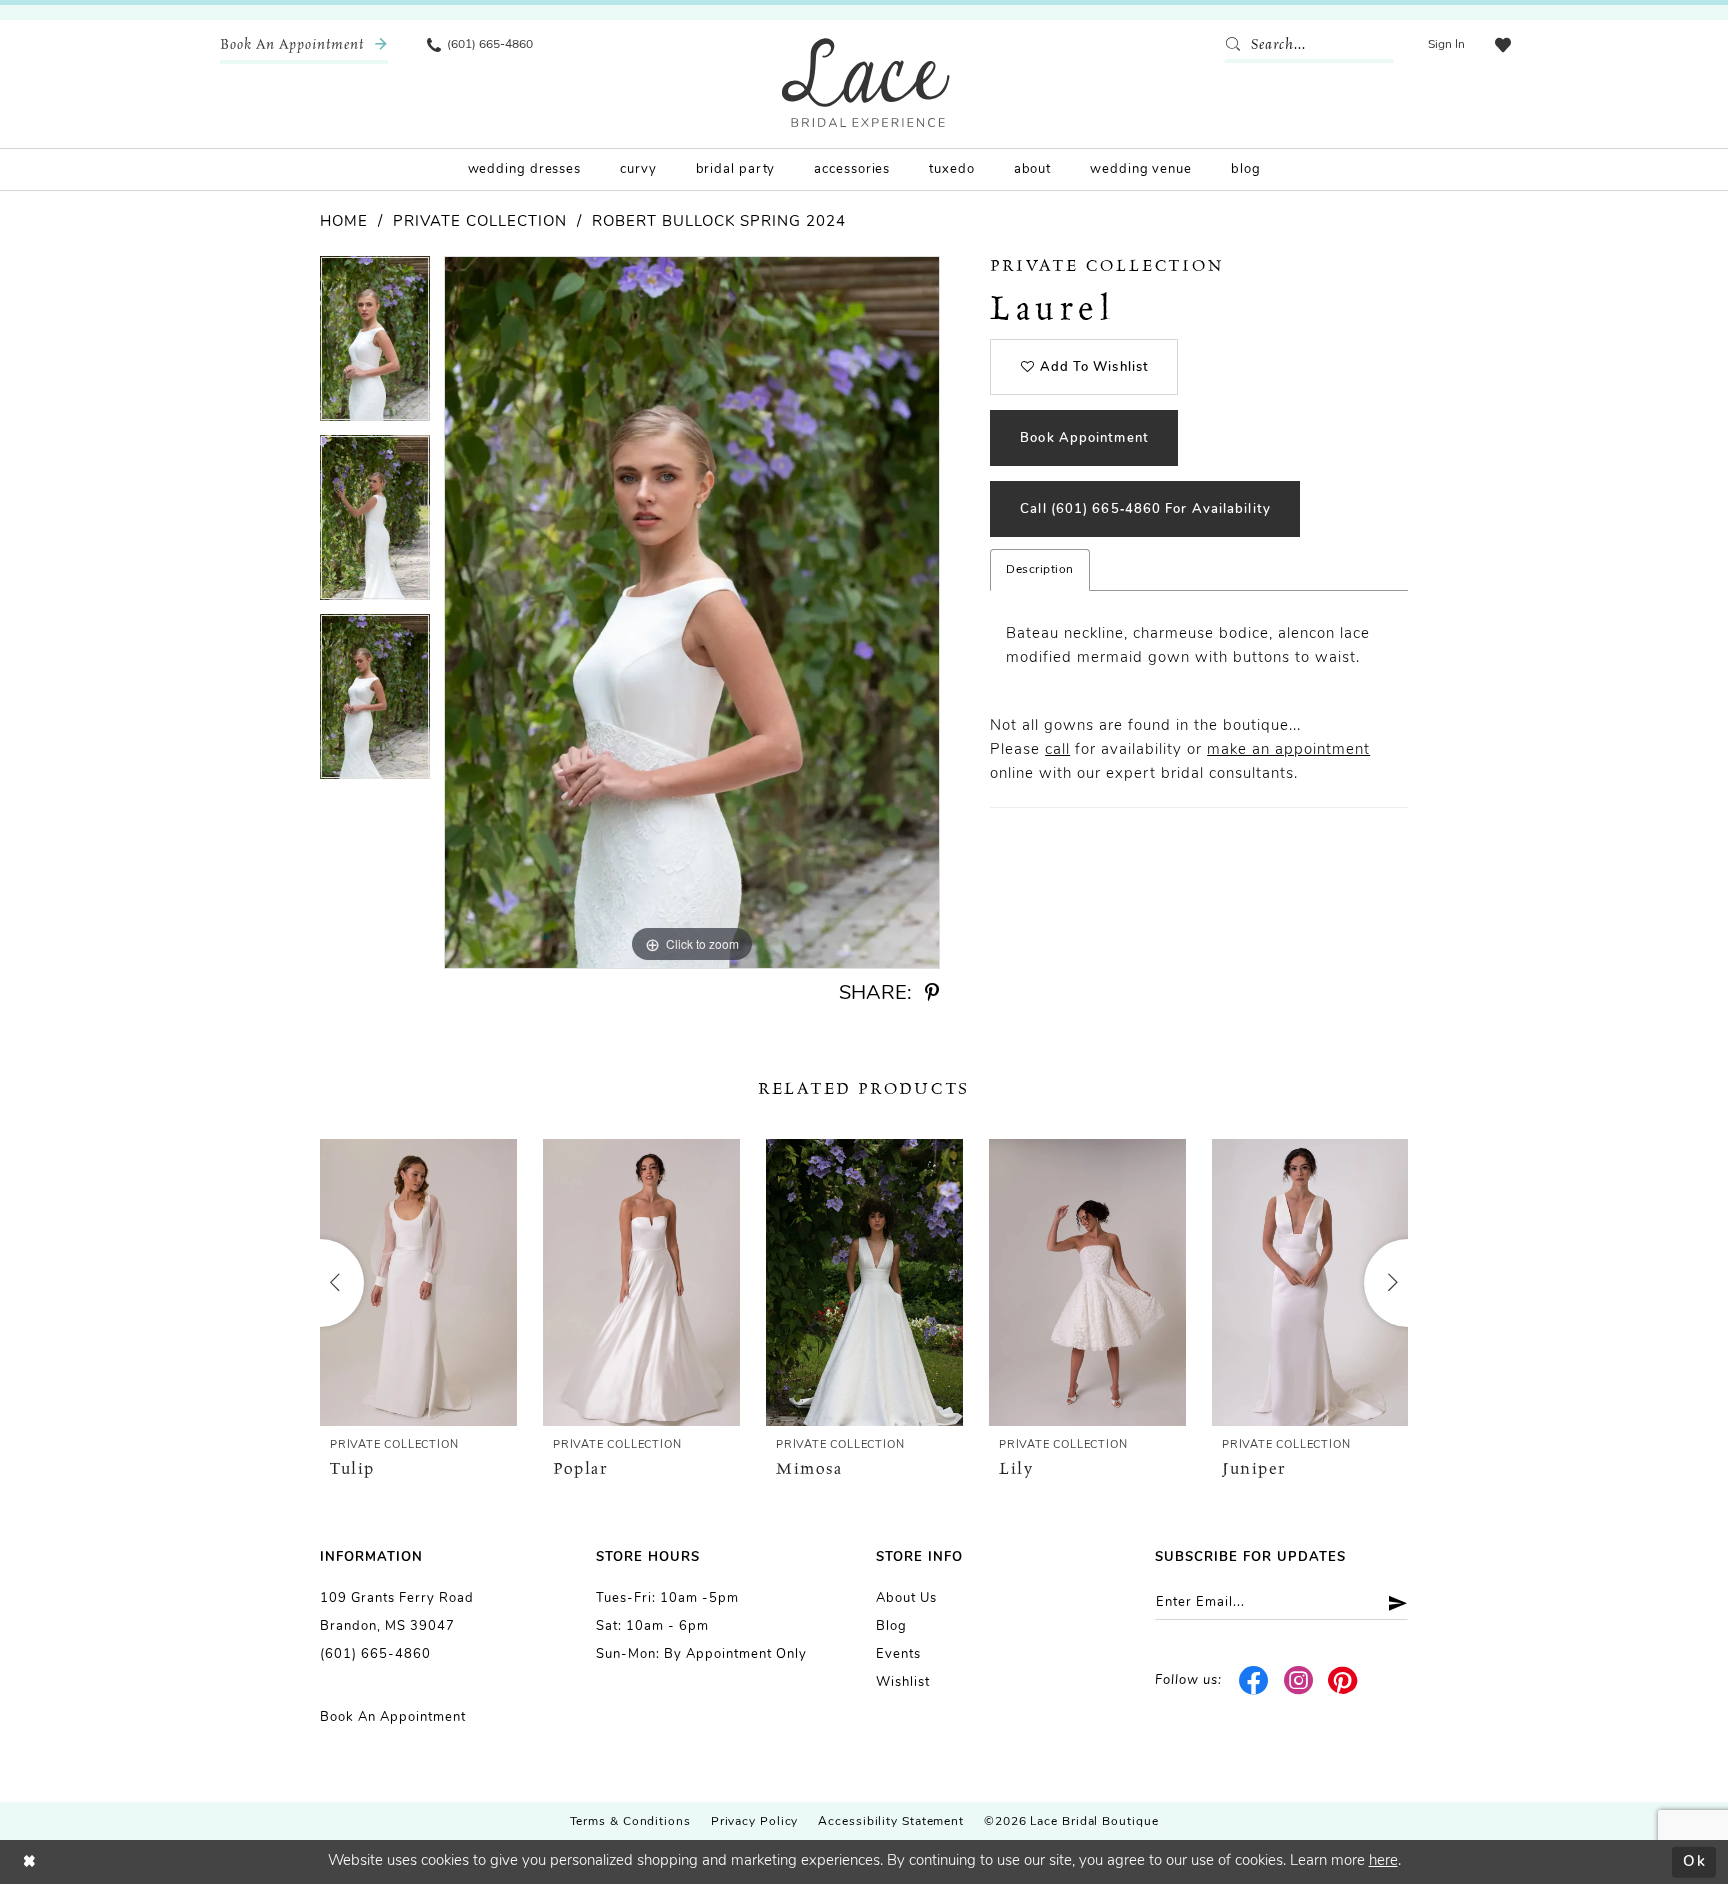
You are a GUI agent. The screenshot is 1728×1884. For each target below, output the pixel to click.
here (1383, 1861)
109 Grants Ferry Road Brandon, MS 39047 (397, 1612)
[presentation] (418, 1282)
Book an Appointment (393, 1717)
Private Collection (480, 222)
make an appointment (1288, 750)
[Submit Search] (1237, 45)
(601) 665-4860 (375, 1654)
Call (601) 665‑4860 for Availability (1145, 509)
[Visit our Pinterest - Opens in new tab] (1343, 1681)
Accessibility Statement (891, 1822)
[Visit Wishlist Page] (1503, 45)
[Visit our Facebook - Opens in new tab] (1254, 1681)
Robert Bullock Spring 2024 (719, 222)
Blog (891, 1626)
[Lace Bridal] (866, 82)
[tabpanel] (375, 345)
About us (906, 1598)
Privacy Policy (755, 1822)
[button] (1446, 45)
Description (1040, 570)
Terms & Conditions (630, 1822)
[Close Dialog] (30, 1862)
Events (898, 1654)
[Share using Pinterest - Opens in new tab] (932, 993)
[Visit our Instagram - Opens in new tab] (1298, 1681)
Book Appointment (1084, 438)
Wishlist (903, 1682)
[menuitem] (304, 45)
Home (344, 222)
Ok (1694, 1861)
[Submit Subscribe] (1390, 1602)
